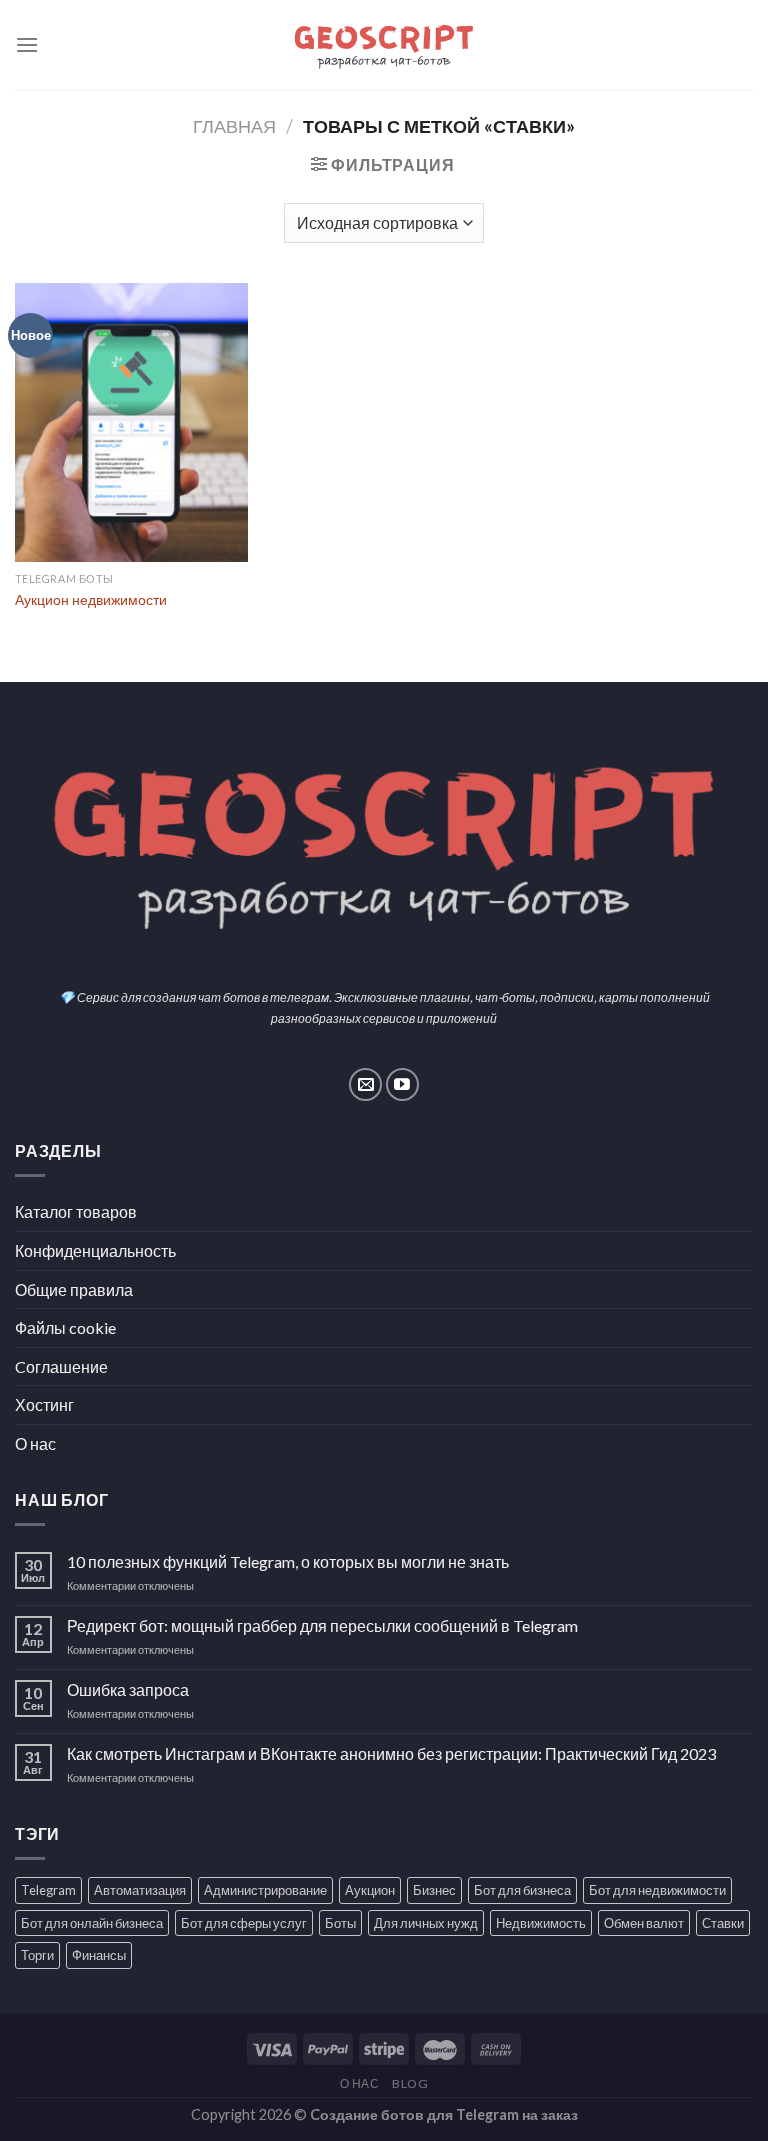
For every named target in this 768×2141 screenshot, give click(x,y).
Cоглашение (61, 1366)
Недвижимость (541, 1923)
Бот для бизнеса (522, 1890)
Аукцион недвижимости (91, 599)
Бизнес (434, 1890)
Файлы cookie (65, 1327)
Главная (234, 126)
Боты (340, 1923)
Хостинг (44, 1404)
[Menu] (27, 44)
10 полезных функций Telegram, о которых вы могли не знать (288, 1561)
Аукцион (370, 1890)
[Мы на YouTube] (402, 1084)
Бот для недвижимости (657, 1890)
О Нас (360, 2083)
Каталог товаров (76, 1211)
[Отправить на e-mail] (365, 1084)
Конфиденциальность (95, 1250)
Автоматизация (140, 1890)
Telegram (48, 1890)
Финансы (99, 1955)
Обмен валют (644, 1923)
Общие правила (74, 1289)
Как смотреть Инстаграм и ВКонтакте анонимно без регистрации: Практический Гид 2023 (391, 1753)
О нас (35, 1443)
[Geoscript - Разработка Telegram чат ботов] (384, 45)
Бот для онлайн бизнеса (92, 1923)
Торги (37, 1955)
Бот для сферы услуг (244, 1923)
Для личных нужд (426, 1923)
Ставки (723, 1923)
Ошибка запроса (128, 1689)
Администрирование (265, 1890)
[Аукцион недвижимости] (131, 422)
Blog (410, 2083)
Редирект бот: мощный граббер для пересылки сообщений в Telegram (322, 1625)
